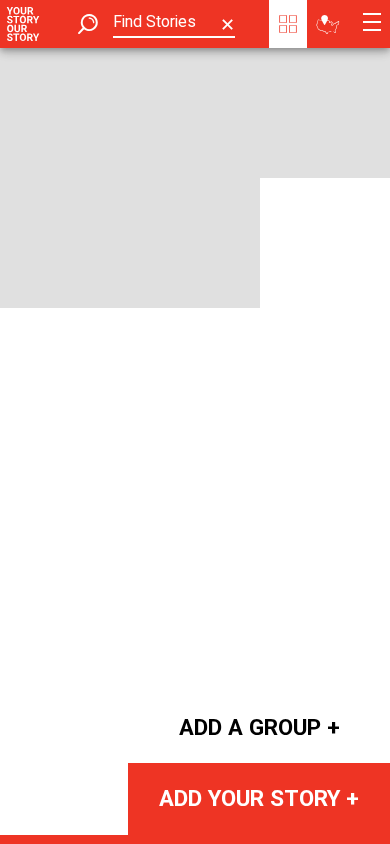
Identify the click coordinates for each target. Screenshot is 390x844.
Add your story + (259, 798)
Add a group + (259, 727)
